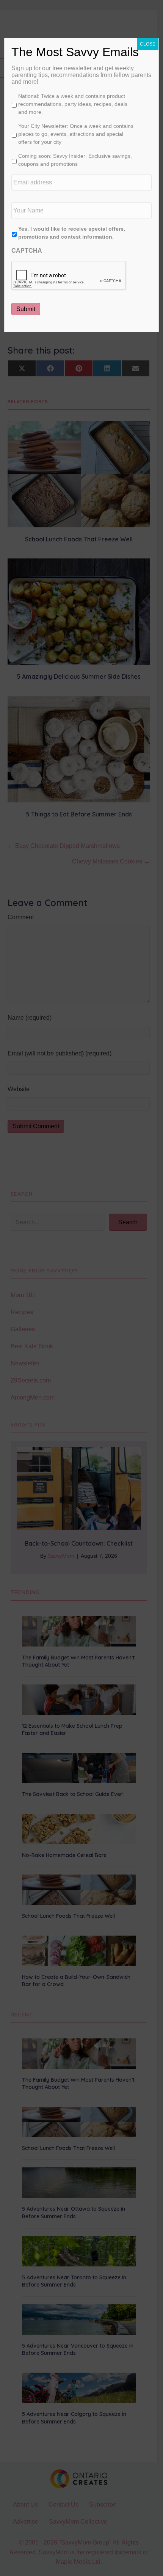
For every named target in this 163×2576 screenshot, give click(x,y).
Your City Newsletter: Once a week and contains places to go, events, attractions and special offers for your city (76, 134)
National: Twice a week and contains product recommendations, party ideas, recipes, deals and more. (73, 104)
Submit (26, 309)
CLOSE (148, 44)
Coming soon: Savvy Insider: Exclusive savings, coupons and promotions (75, 160)
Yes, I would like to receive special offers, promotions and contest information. (72, 233)
